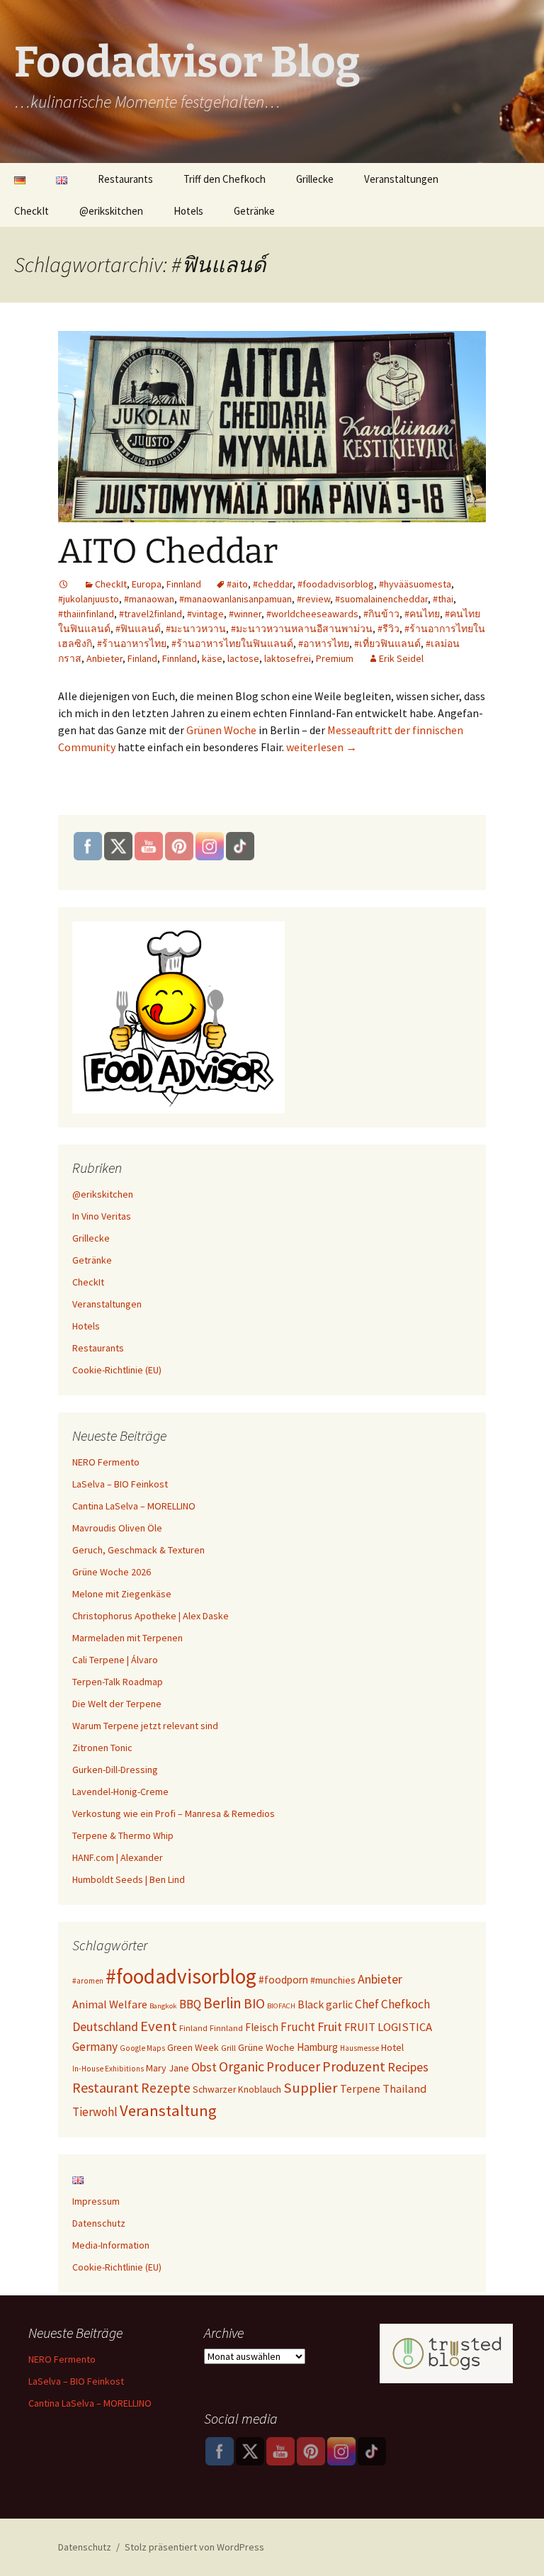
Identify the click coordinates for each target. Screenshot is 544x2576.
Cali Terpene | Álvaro (115, 1660)
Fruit (330, 2026)
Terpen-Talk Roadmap (118, 1682)
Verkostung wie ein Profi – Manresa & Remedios (174, 1813)
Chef (367, 2004)
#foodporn (283, 1980)
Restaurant (106, 2087)
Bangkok (163, 2006)
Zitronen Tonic (102, 1748)
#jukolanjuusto (89, 599)
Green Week (193, 2048)
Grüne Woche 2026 (112, 1572)
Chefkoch (406, 2004)
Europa (147, 584)
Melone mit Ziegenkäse (122, 1594)
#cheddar (273, 584)
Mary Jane (168, 2068)
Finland (142, 658)
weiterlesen (322, 747)
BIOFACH (281, 2006)
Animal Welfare (110, 2004)
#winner (245, 614)
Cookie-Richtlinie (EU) (117, 1370)
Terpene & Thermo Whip (123, 1835)
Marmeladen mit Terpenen (127, 1638)
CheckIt (32, 211)
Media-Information (111, 2245)
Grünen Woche (221, 730)
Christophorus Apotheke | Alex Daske (151, 1616)
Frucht (298, 2027)
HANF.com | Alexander (118, 1857)
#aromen (88, 1981)
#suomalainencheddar (381, 599)
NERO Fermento (106, 1462)
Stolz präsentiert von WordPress (194, 2547)
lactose (243, 658)
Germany (95, 2047)
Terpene (360, 2088)
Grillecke (315, 179)
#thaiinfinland (86, 614)
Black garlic (325, 2004)
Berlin (222, 2003)
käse (212, 658)
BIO (254, 2003)
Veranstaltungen (401, 179)
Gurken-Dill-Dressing (115, 1770)
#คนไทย (422, 614)
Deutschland (105, 2026)
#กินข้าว (381, 614)
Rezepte (166, 2088)
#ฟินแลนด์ (138, 629)
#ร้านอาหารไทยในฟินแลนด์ (232, 643)
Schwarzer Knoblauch (237, 2090)
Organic (242, 2066)
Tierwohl (95, 2112)
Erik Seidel (401, 658)
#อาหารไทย (324, 643)
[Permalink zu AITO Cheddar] (64, 584)
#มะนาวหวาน (196, 629)
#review (313, 599)
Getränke (254, 211)
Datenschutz (99, 2223)
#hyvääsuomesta (415, 584)
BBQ (190, 2004)
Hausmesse (359, 2048)
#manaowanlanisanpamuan (236, 599)
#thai (443, 599)
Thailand (404, 2088)
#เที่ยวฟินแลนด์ (387, 643)
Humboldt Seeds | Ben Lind (129, 1879)
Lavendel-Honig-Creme (120, 1792)
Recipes (408, 2067)
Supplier (311, 2088)
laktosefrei (288, 658)
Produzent (354, 2066)
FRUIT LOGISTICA (388, 2027)
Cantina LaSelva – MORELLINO (134, 1506)
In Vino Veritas (102, 1216)
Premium (335, 658)
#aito (237, 584)
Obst (204, 2067)
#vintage (205, 614)
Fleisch (262, 2027)
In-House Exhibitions (108, 2069)
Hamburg (317, 2047)
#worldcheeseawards (312, 614)
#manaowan (149, 599)
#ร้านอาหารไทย (132, 643)
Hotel (392, 2047)
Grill (228, 2048)
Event (159, 2026)
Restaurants (125, 179)
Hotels (188, 211)
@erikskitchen (111, 211)
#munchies (333, 1980)
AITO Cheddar (168, 551)
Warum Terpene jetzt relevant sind (145, 1726)
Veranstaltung (168, 2110)
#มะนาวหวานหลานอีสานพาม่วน (302, 629)
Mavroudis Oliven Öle (117, 1528)
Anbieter (104, 658)
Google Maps (142, 2048)
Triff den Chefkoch (225, 179)
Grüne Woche (266, 2047)
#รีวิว (389, 629)
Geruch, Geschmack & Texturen (138, 1550)
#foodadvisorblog (336, 584)
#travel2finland (151, 614)
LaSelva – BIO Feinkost (120, 1484)
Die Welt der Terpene (117, 1704)
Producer (293, 2066)
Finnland (184, 584)
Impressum (96, 2201)
